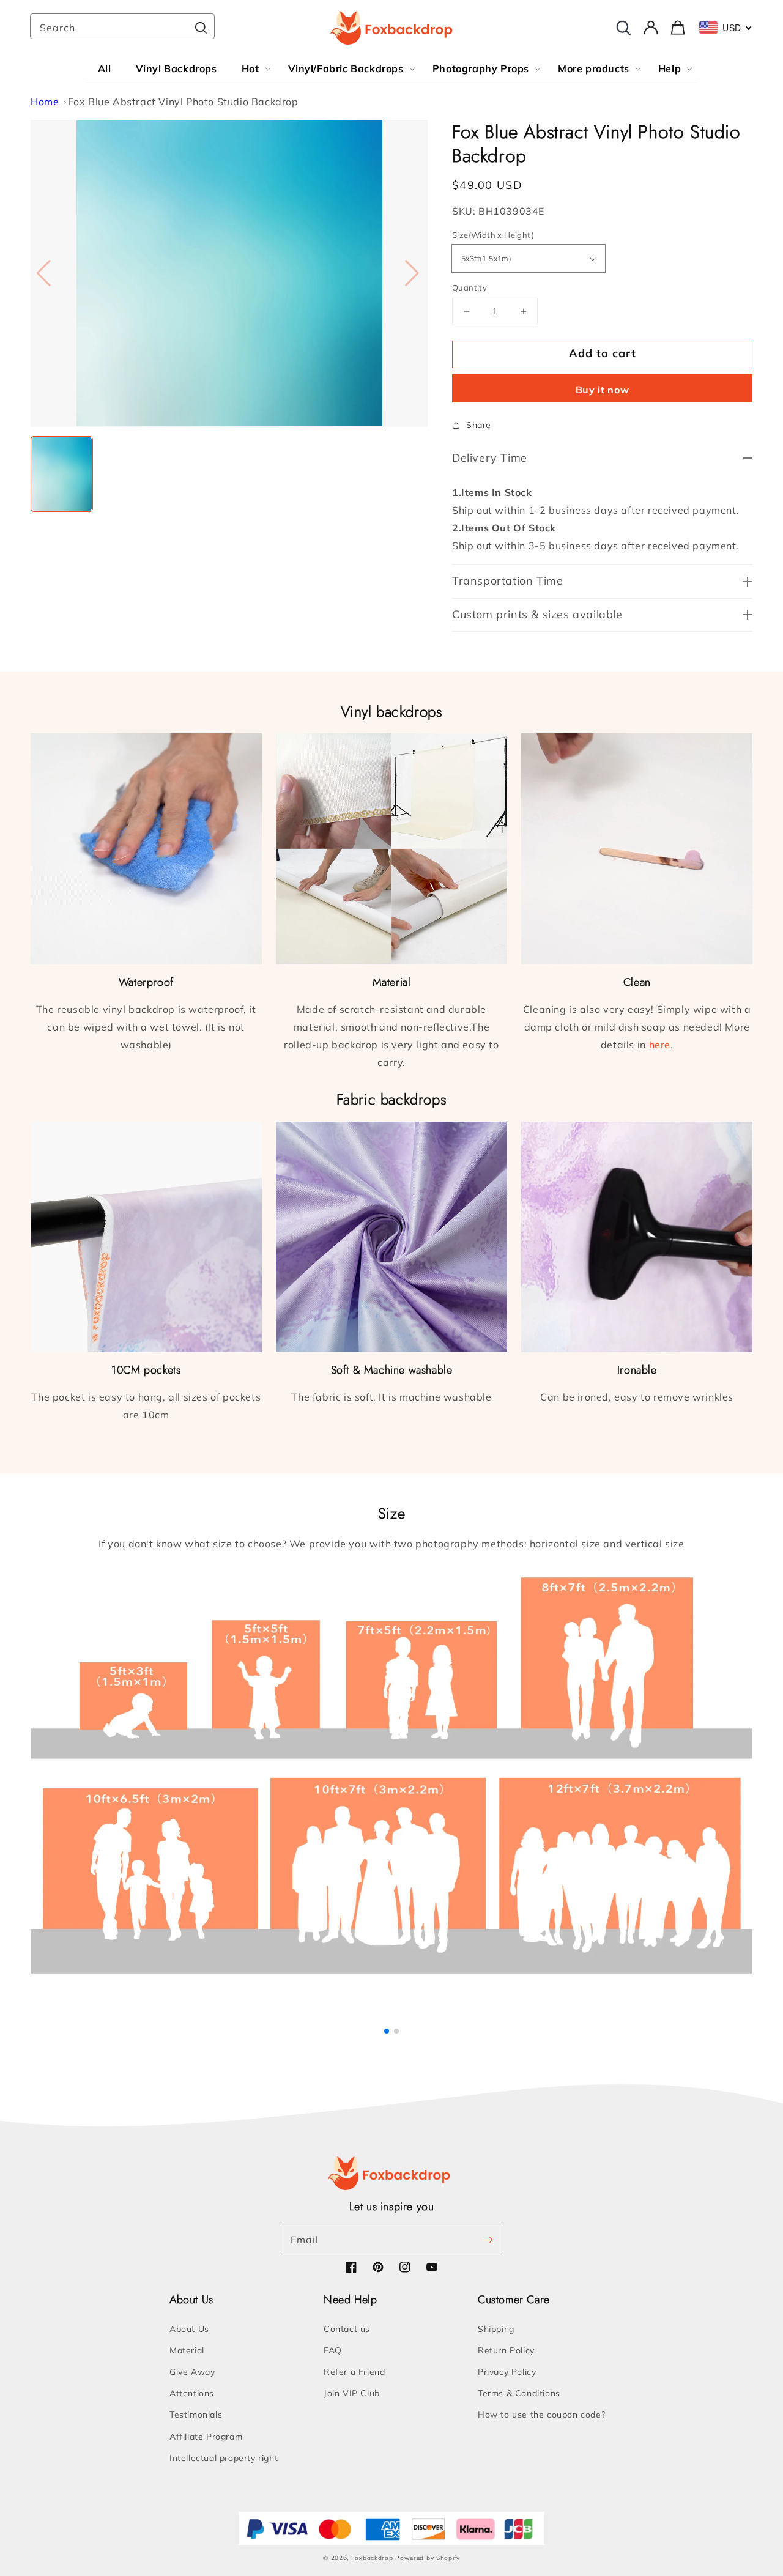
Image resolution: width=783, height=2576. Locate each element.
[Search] (201, 28)
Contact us (347, 2329)
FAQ (333, 2350)
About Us (189, 2329)
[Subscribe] (488, 2240)
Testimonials (196, 2415)
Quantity (469, 287)
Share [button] (479, 425)
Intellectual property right (224, 2458)
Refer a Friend (354, 2372)
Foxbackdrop (372, 2558)
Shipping (496, 2329)
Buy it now (603, 390)
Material (187, 2350)
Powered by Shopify (428, 2558)
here (660, 1045)
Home (45, 102)
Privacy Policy (507, 2372)
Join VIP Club (352, 2393)
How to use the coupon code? (541, 2415)
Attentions (192, 2393)
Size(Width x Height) (493, 235)
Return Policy (506, 2350)
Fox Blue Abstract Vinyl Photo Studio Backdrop (183, 102)
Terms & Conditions (519, 2393)
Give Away (192, 2372)
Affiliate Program (206, 2437)
